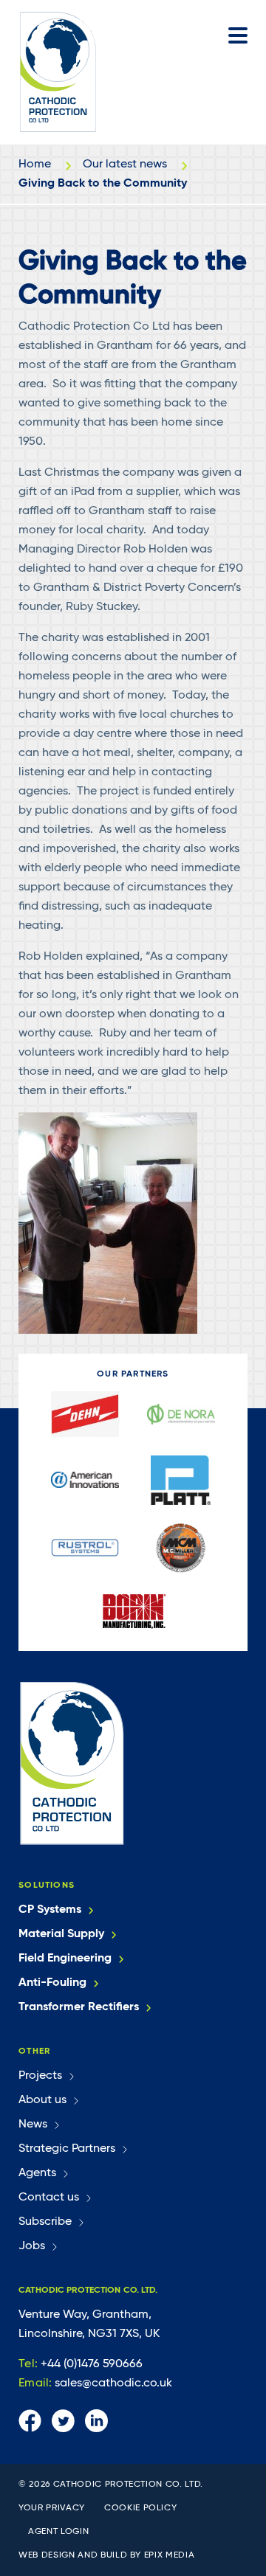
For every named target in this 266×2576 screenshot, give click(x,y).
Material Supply (61, 1934)
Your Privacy (52, 2508)
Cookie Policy (140, 2508)
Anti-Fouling (52, 1983)
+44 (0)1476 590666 (81, 2364)
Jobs (32, 2246)
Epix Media (170, 2555)
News (33, 2125)
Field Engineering (65, 1959)
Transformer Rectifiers (79, 2007)
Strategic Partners (67, 2149)
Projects (40, 2076)
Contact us (49, 2198)
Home (35, 165)
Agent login (58, 2532)
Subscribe (45, 2222)
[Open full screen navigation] (238, 35)
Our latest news (125, 165)
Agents (37, 2173)
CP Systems (50, 1910)
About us (42, 2100)
